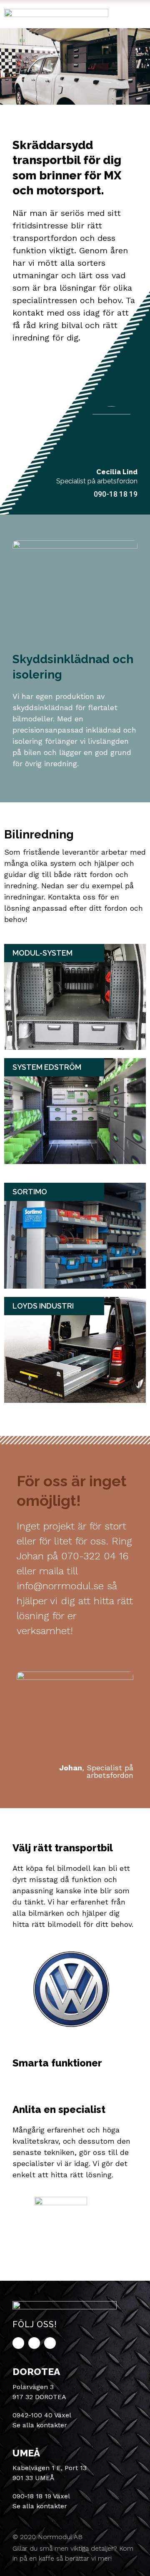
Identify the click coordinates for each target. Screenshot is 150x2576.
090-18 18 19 (116, 494)
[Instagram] (50, 2343)
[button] (137, 14)
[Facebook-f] (18, 2343)
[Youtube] (34, 2343)
